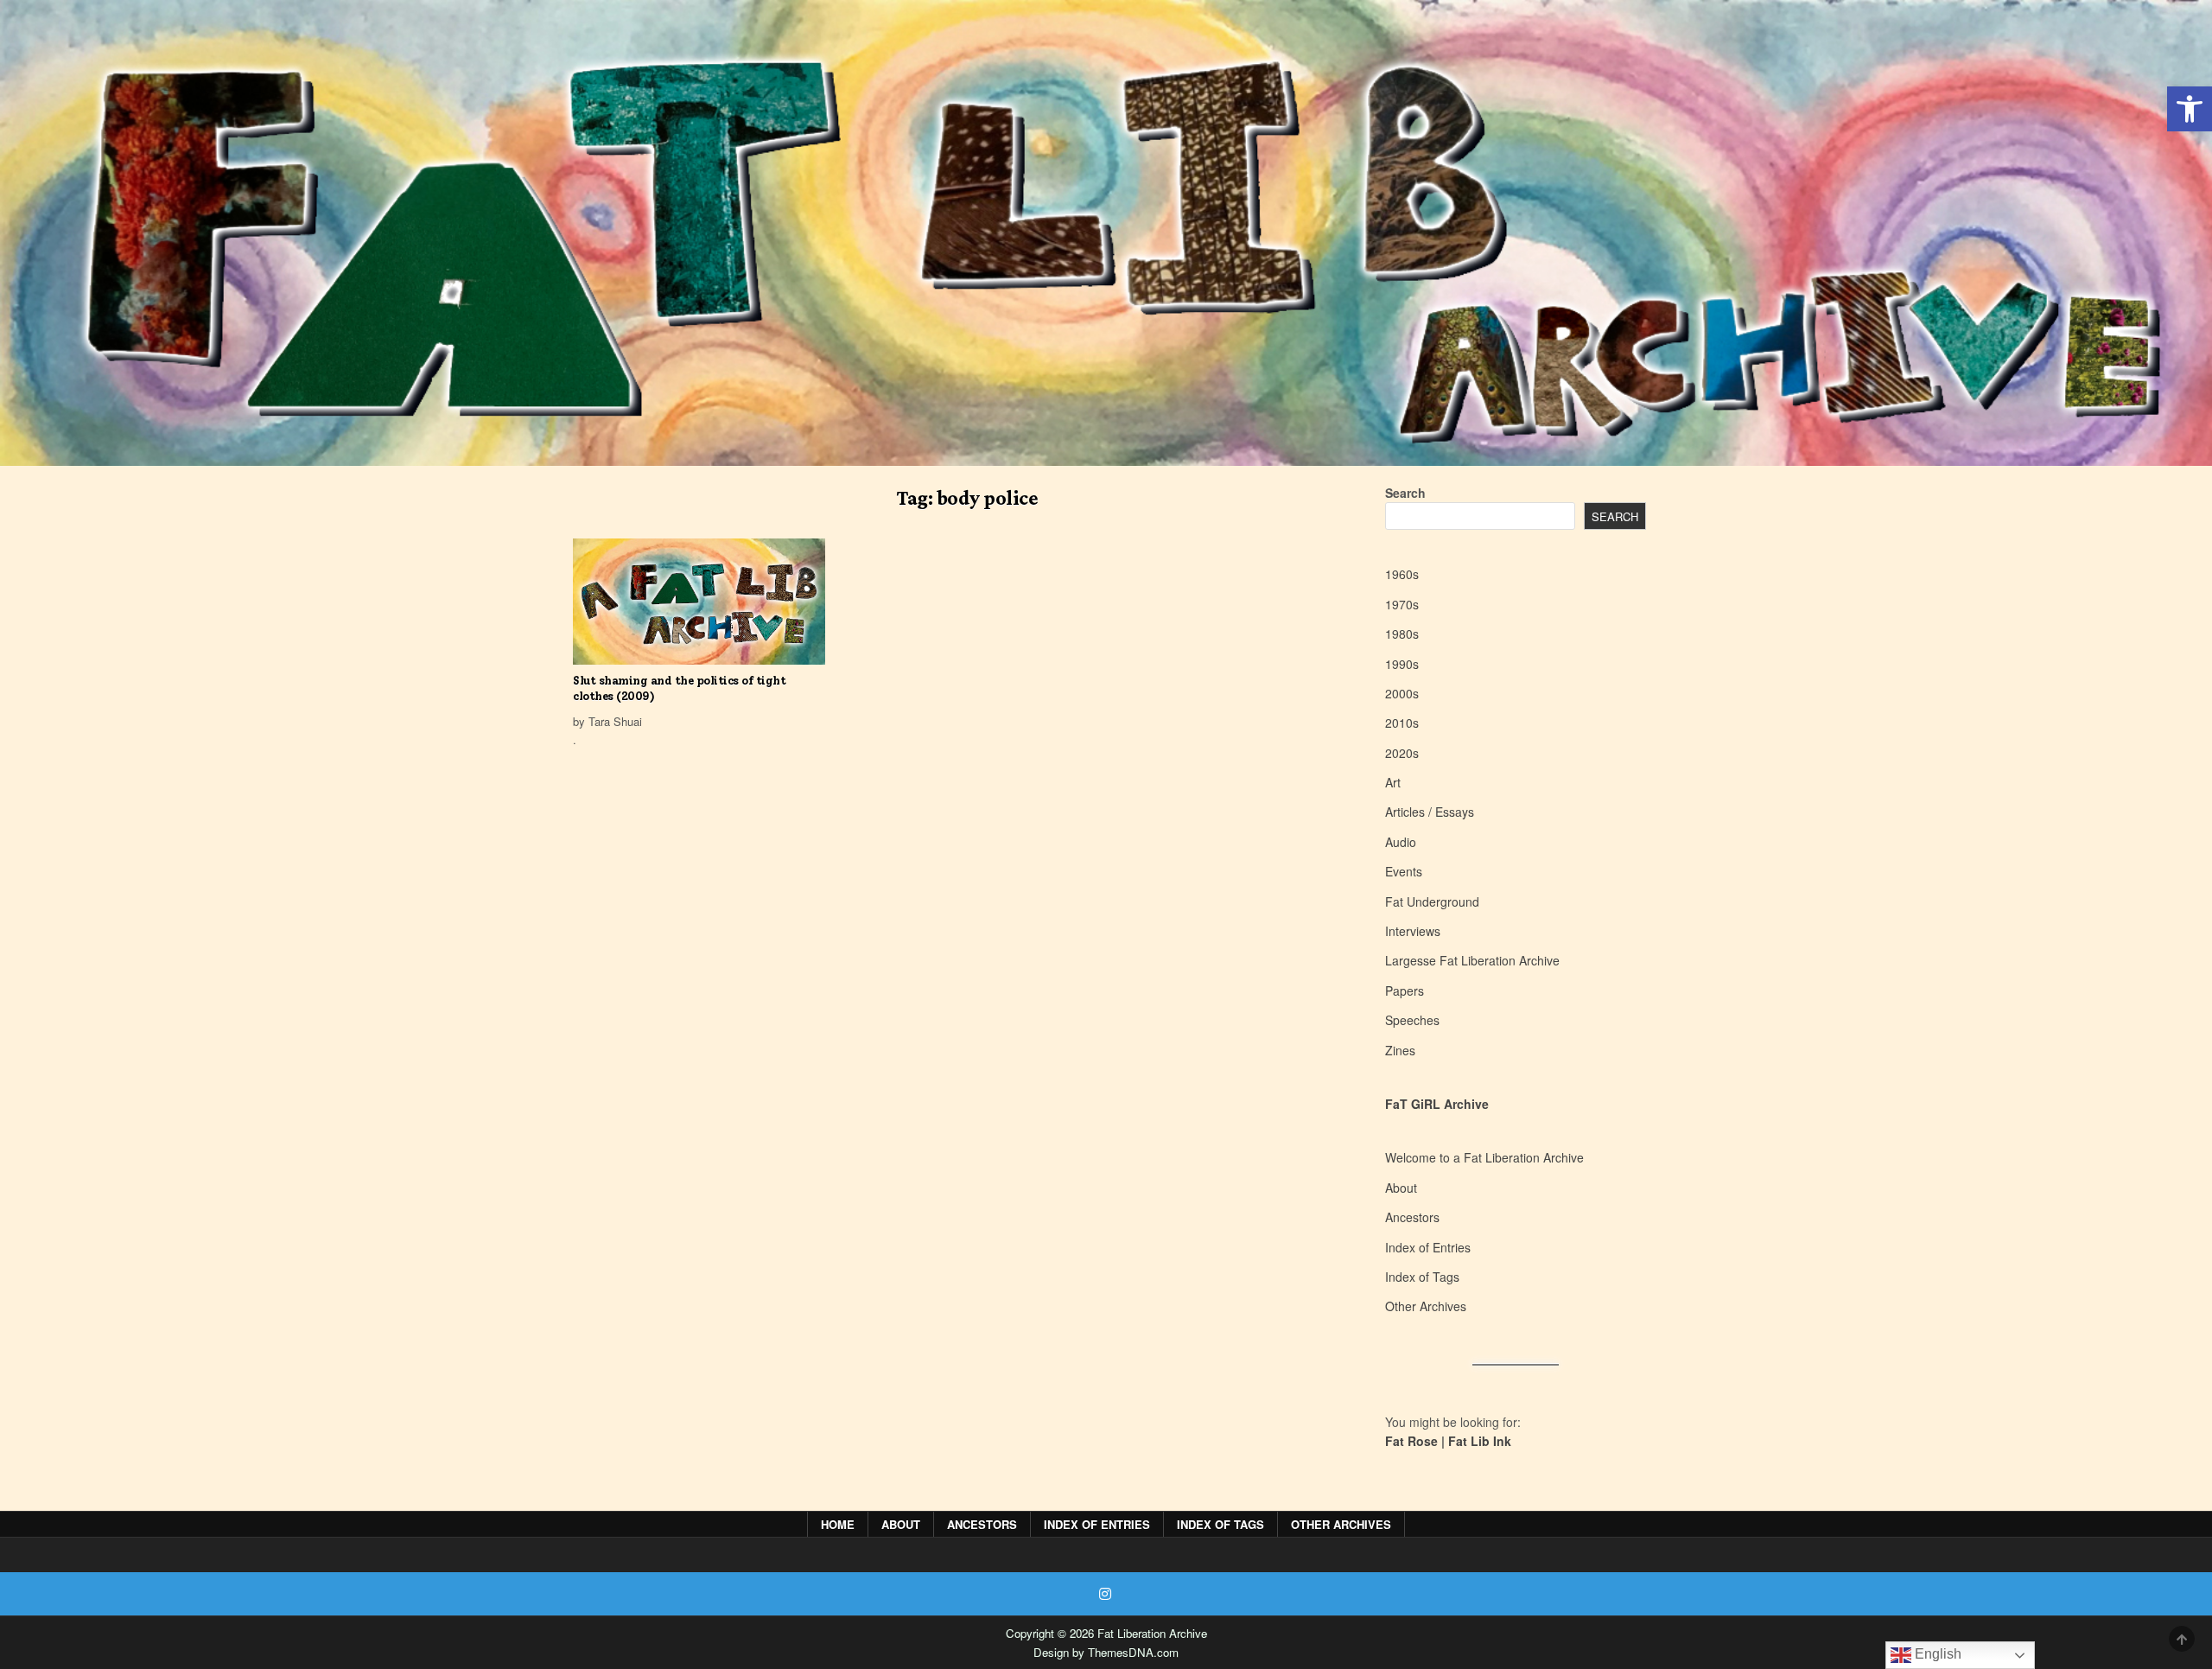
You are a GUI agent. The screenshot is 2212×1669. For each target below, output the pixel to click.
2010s (1402, 723)
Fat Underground (1432, 901)
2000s (1402, 693)
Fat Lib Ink (1480, 1441)
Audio (1401, 842)
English (1936, 1654)
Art (1393, 782)
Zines (1400, 1050)
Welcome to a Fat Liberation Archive (1484, 1157)
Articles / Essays (1430, 812)
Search (1405, 493)
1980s (1402, 634)
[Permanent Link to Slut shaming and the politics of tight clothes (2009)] (699, 602)
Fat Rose (1411, 1441)
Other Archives (1426, 1306)
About (1401, 1188)
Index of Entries (1428, 1247)
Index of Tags (1422, 1277)
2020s (1402, 753)
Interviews (1413, 931)
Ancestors (1412, 1217)
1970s (1402, 604)
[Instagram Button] (1105, 1594)
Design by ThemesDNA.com (1106, 1652)
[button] (2190, 109)
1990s (1402, 664)
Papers (1405, 991)
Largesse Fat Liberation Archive (1472, 960)
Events (1404, 871)
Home (838, 1524)
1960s (1402, 574)
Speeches (1412, 1020)
